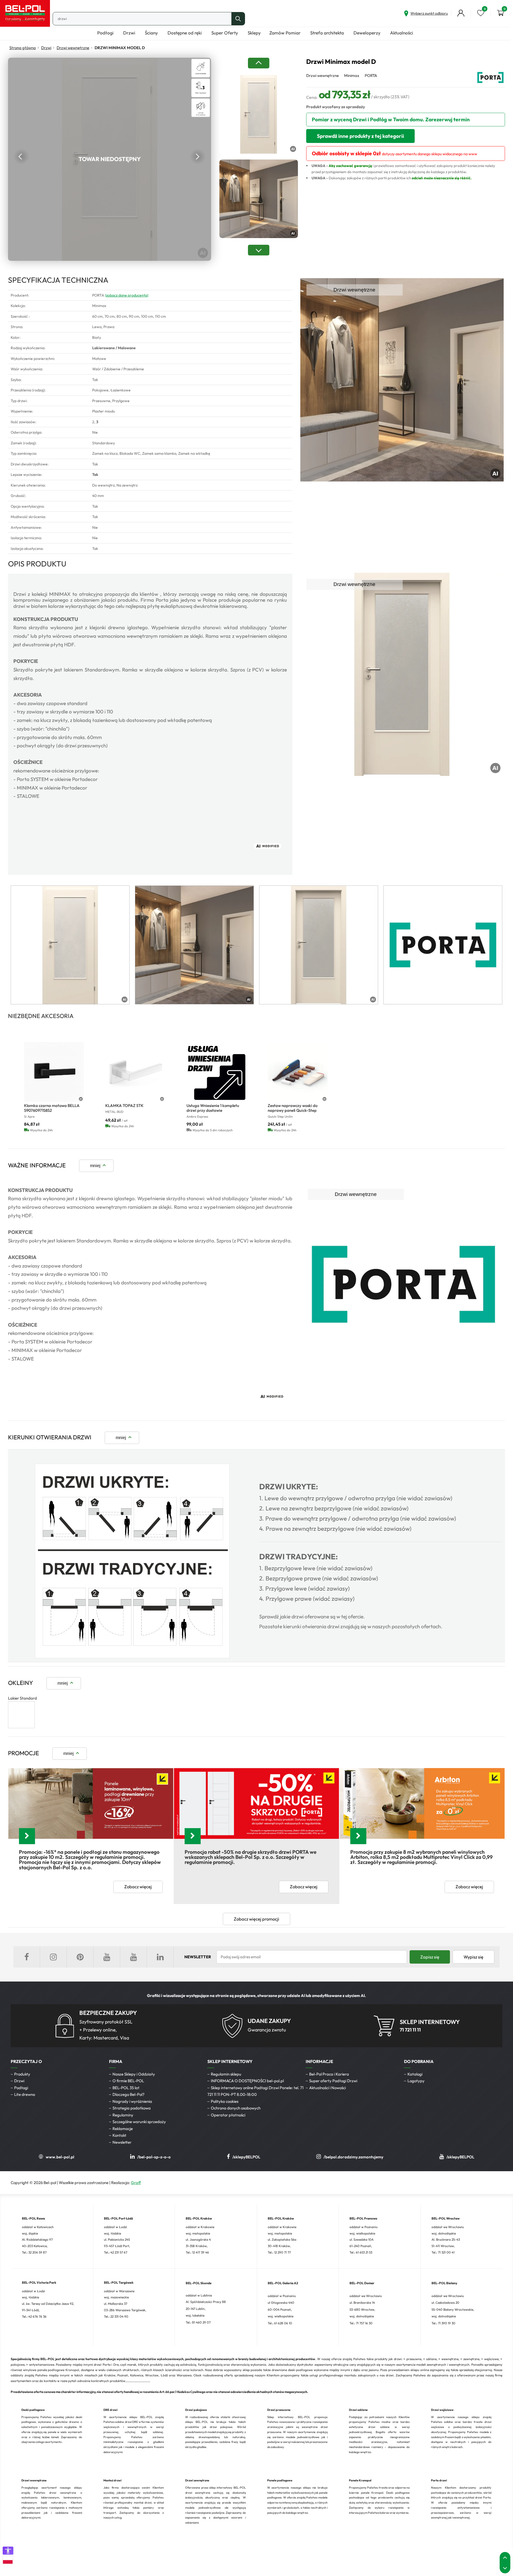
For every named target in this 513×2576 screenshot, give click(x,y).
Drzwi (46, 48)
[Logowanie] (461, 13)
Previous (21, 157)
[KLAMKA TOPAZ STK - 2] (135, 1072)
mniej (95, 1165)
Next (198, 157)
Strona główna (23, 48)
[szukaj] (238, 19)
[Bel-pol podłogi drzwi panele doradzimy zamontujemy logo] (25, 13)
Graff (136, 2183)
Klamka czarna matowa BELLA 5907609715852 (52, 1108)
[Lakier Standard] (21, 1727)
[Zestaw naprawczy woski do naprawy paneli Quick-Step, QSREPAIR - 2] (298, 1072)
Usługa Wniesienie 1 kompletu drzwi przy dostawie (213, 1108)
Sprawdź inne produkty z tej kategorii (360, 136)
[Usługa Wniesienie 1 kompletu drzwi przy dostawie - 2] (216, 1072)
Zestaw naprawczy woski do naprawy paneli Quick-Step (293, 1108)
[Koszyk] (500, 13)
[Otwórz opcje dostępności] (8, 2551)
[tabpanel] (70, 945)
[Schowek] (481, 13)
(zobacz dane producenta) (127, 295)
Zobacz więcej (138, 1887)
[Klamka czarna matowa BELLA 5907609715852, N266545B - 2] (54, 1072)
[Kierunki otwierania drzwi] (132, 1657)
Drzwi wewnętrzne (73, 48)
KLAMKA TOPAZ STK (124, 1106)
